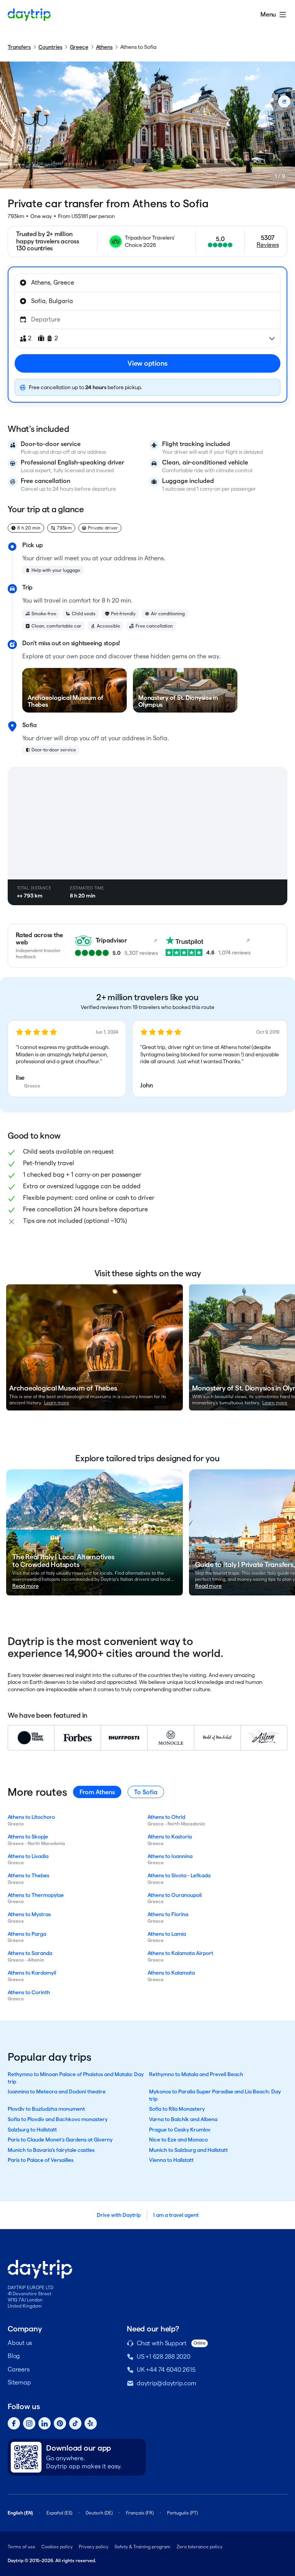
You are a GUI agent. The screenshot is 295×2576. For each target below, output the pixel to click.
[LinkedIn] (45, 2423)
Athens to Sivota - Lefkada (179, 1875)
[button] (67, 1059)
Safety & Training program (143, 2547)
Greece (79, 47)
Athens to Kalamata (171, 1973)
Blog (14, 2356)
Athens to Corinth (29, 1992)
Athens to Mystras (29, 1914)
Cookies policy (57, 2547)
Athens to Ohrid (166, 1817)
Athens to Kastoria (170, 1837)
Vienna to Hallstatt (171, 2160)
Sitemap (19, 2382)
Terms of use (22, 2547)
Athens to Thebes (28, 1875)
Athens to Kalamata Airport (180, 1953)
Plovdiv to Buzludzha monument (46, 2109)
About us (20, 2343)
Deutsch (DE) (99, 2513)
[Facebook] (14, 2423)
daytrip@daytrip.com (166, 2383)
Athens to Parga (27, 1934)
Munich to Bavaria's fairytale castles (51, 2150)
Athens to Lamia (167, 1934)
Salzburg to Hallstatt (32, 2130)
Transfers (19, 47)
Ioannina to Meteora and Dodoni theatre (57, 2091)
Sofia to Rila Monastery (177, 2109)
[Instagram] (29, 2423)
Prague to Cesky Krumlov (180, 2130)
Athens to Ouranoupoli (175, 1895)
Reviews (268, 245)
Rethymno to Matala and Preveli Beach (196, 2074)
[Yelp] (91, 2423)
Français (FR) (140, 2513)
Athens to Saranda (30, 1953)
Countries (50, 47)
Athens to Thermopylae (36, 1895)
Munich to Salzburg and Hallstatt (188, 2150)
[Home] (29, 15)
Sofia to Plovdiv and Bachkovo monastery (58, 2119)
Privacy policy (94, 2547)
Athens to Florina (168, 1914)
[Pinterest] (60, 2423)
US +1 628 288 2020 (164, 2357)
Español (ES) (59, 2513)
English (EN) (20, 2513)
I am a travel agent (176, 2215)
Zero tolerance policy (200, 2547)
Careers (18, 2369)
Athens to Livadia (28, 1856)
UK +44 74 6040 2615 (166, 2370)
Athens (104, 47)
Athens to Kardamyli (32, 1973)
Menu (268, 14)
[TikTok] (75, 2423)
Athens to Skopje (28, 1837)
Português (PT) (182, 2513)
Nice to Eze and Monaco (178, 2140)
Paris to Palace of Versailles (41, 2160)
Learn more (57, 1403)
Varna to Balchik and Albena (183, 2119)
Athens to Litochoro (31, 1817)
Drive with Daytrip (119, 2215)
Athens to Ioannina (170, 1856)
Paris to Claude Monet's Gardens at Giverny (60, 2140)
